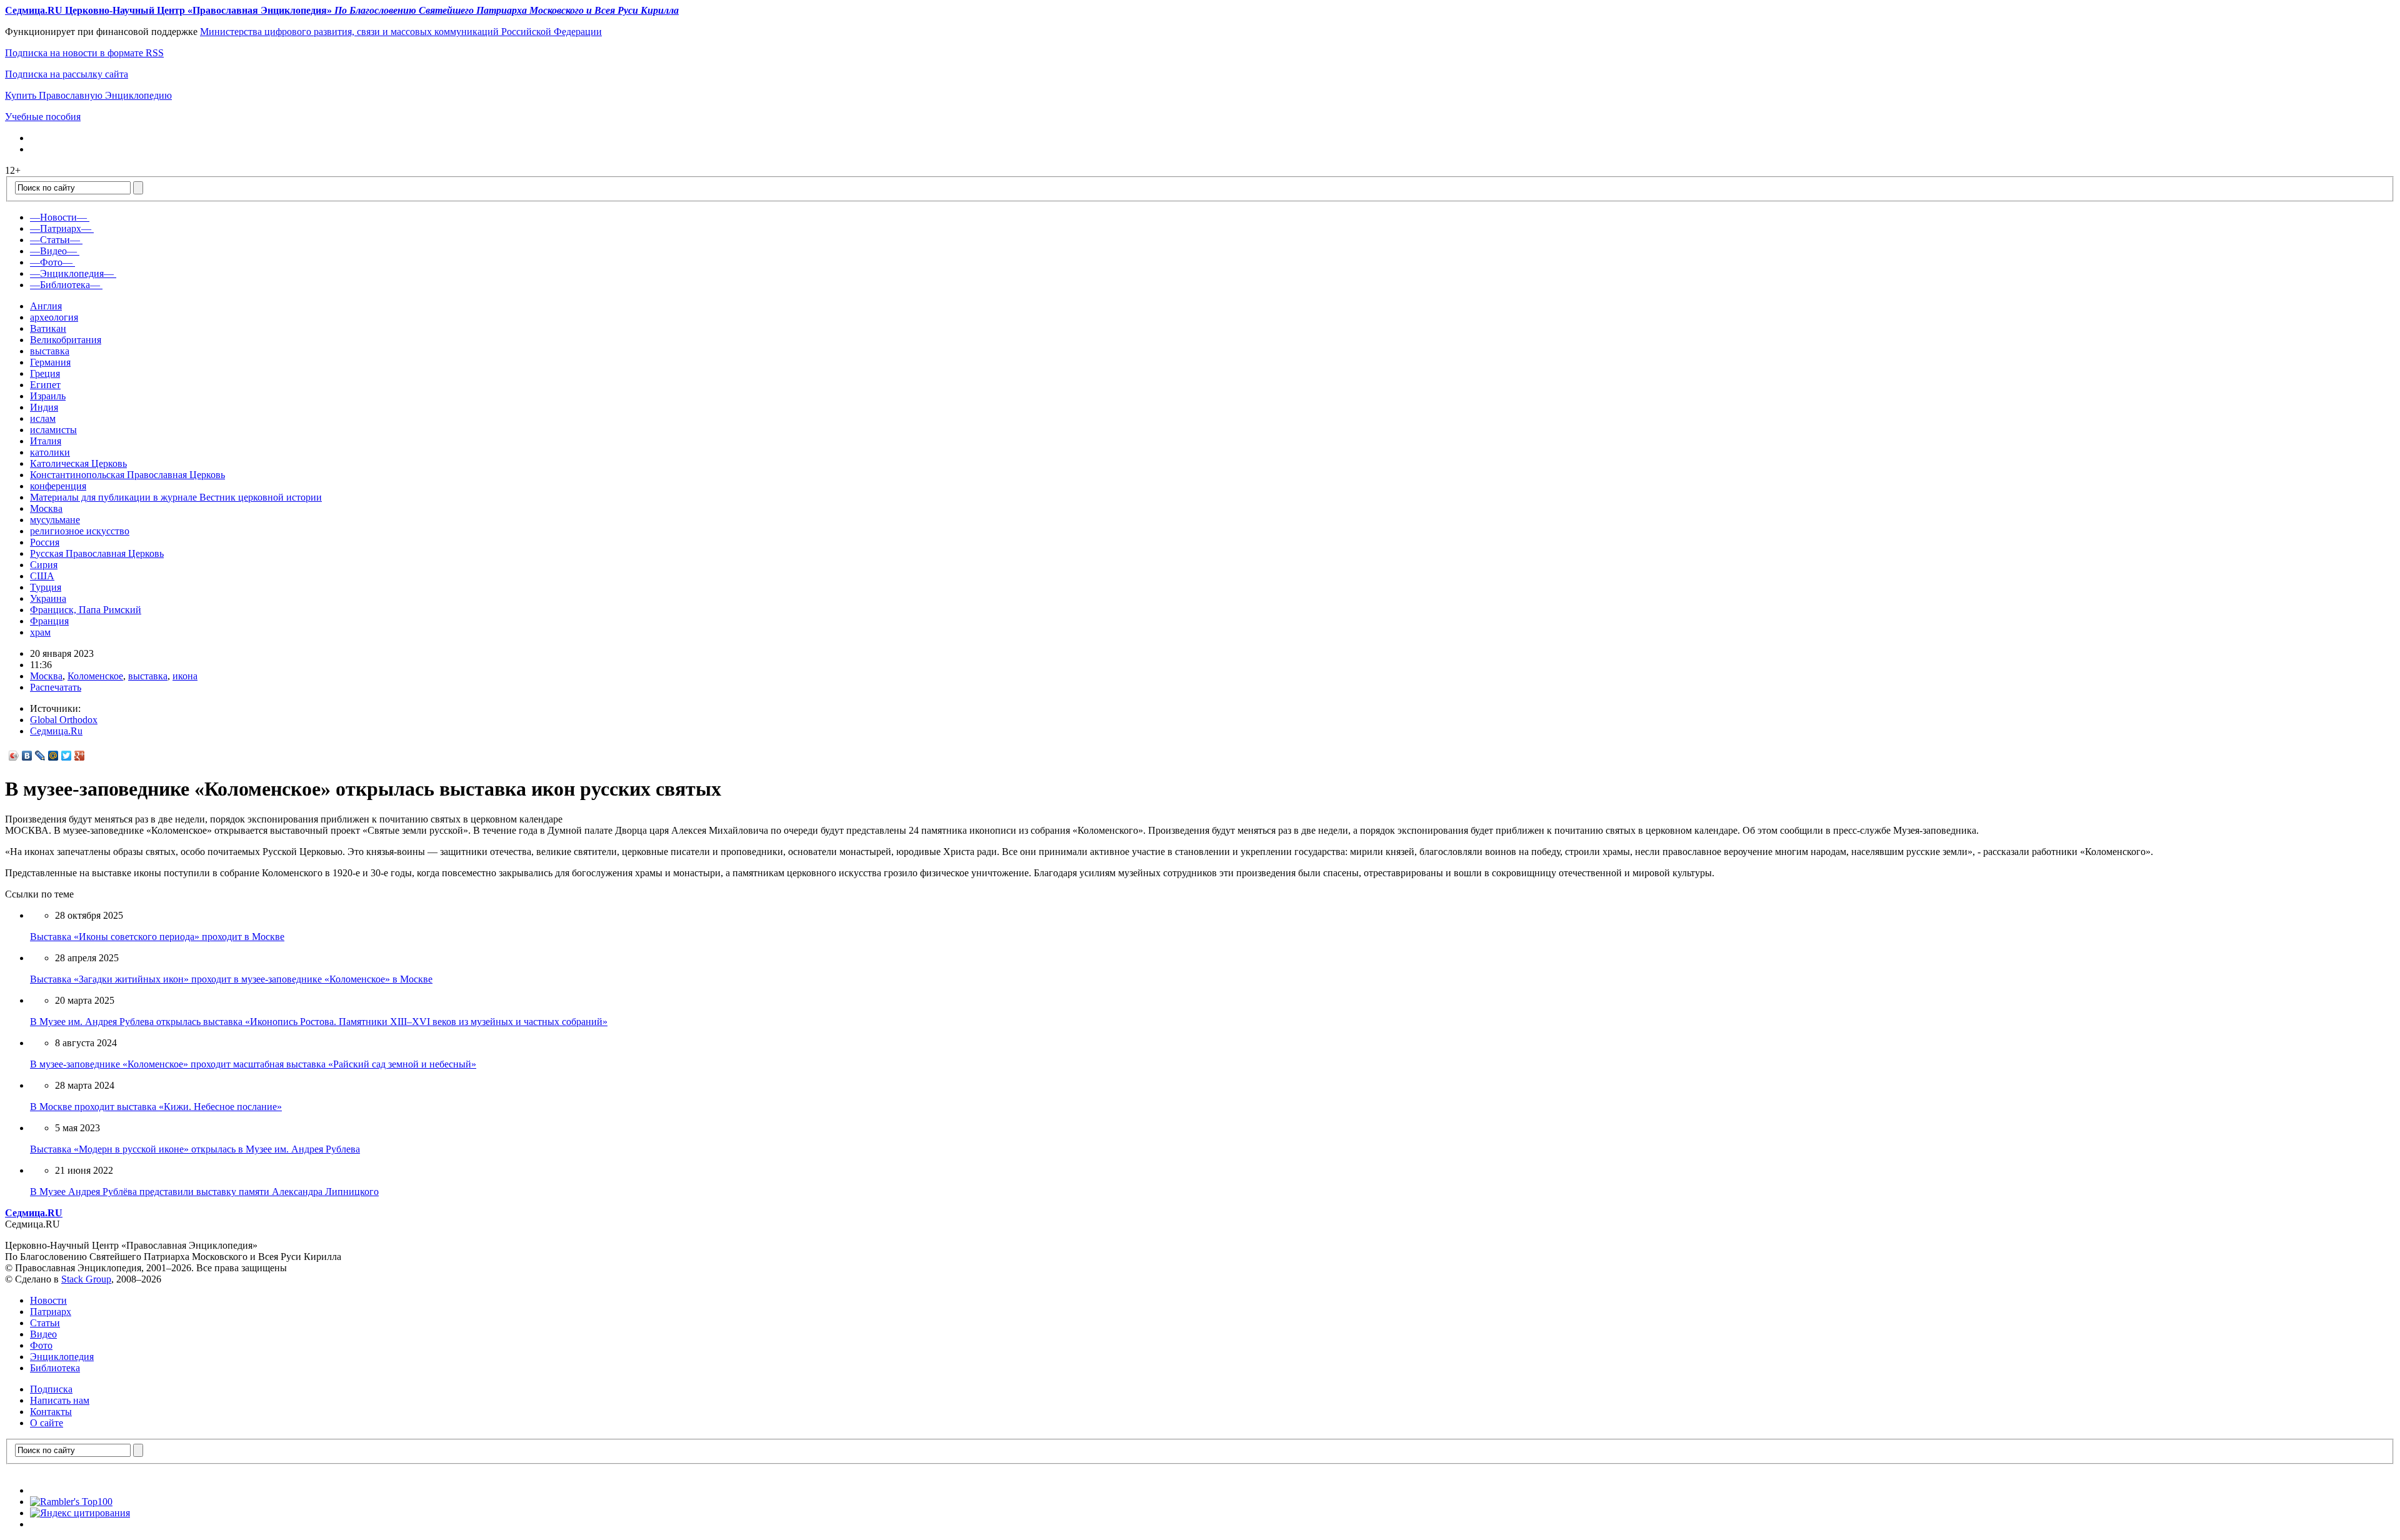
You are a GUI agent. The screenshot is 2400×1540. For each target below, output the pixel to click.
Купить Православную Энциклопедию (88, 95)
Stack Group (86, 1279)
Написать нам (60, 1400)
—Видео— (53, 251)
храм (40, 632)
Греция (45, 373)
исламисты (53, 430)
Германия (50, 362)
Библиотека (55, 1368)
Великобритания (66, 340)
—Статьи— (55, 240)
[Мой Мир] (53, 756)
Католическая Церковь (78, 463)
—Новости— (58, 217)
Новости (48, 1300)
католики (50, 452)
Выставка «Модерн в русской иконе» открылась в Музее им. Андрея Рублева (195, 1149)
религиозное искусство (80, 531)
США (42, 576)
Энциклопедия (62, 1357)
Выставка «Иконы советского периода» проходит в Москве (157, 937)
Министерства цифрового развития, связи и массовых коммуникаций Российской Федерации (401, 32)
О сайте (47, 1423)
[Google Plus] (80, 756)
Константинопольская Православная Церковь (127, 475)
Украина (48, 598)
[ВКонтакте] (27, 756)
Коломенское (95, 676)
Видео (43, 1334)
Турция (46, 587)
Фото (41, 1345)
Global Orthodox (64, 720)
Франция (49, 621)
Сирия (44, 565)
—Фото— (51, 262)
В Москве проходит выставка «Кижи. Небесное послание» (156, 1107)
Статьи (45, 1323)
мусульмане (55, 520)
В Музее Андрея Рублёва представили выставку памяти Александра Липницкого (204, 1192)
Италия (46, 441)
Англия (46, 306)
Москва (46, 508)
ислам (43, 418)
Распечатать (56, 687)
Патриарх (51, 1312)
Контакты (51, 1412)
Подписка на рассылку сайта (67, 74)
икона (185, 676)
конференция (58, 486)
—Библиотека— (65, 285)
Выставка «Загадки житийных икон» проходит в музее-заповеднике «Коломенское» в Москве (231, 979)
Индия (44, 407)
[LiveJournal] (40, 756)
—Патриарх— (61, 228)
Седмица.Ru (56, 731)
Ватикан (48, 328)
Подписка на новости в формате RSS (84, 53)
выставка (50, 351)
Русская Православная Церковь (97, 553)
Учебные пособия (43, 117)
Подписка (51, 1389)
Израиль (48, 396)
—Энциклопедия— (72, 273)
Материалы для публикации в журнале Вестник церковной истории (176, 497)
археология (54, 317)
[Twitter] (67, 756)
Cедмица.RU (34, 1213)
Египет (45, 385)
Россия (45, 542)
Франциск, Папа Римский (86, 610)
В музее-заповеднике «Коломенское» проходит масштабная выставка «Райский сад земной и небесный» (253, 1064)
